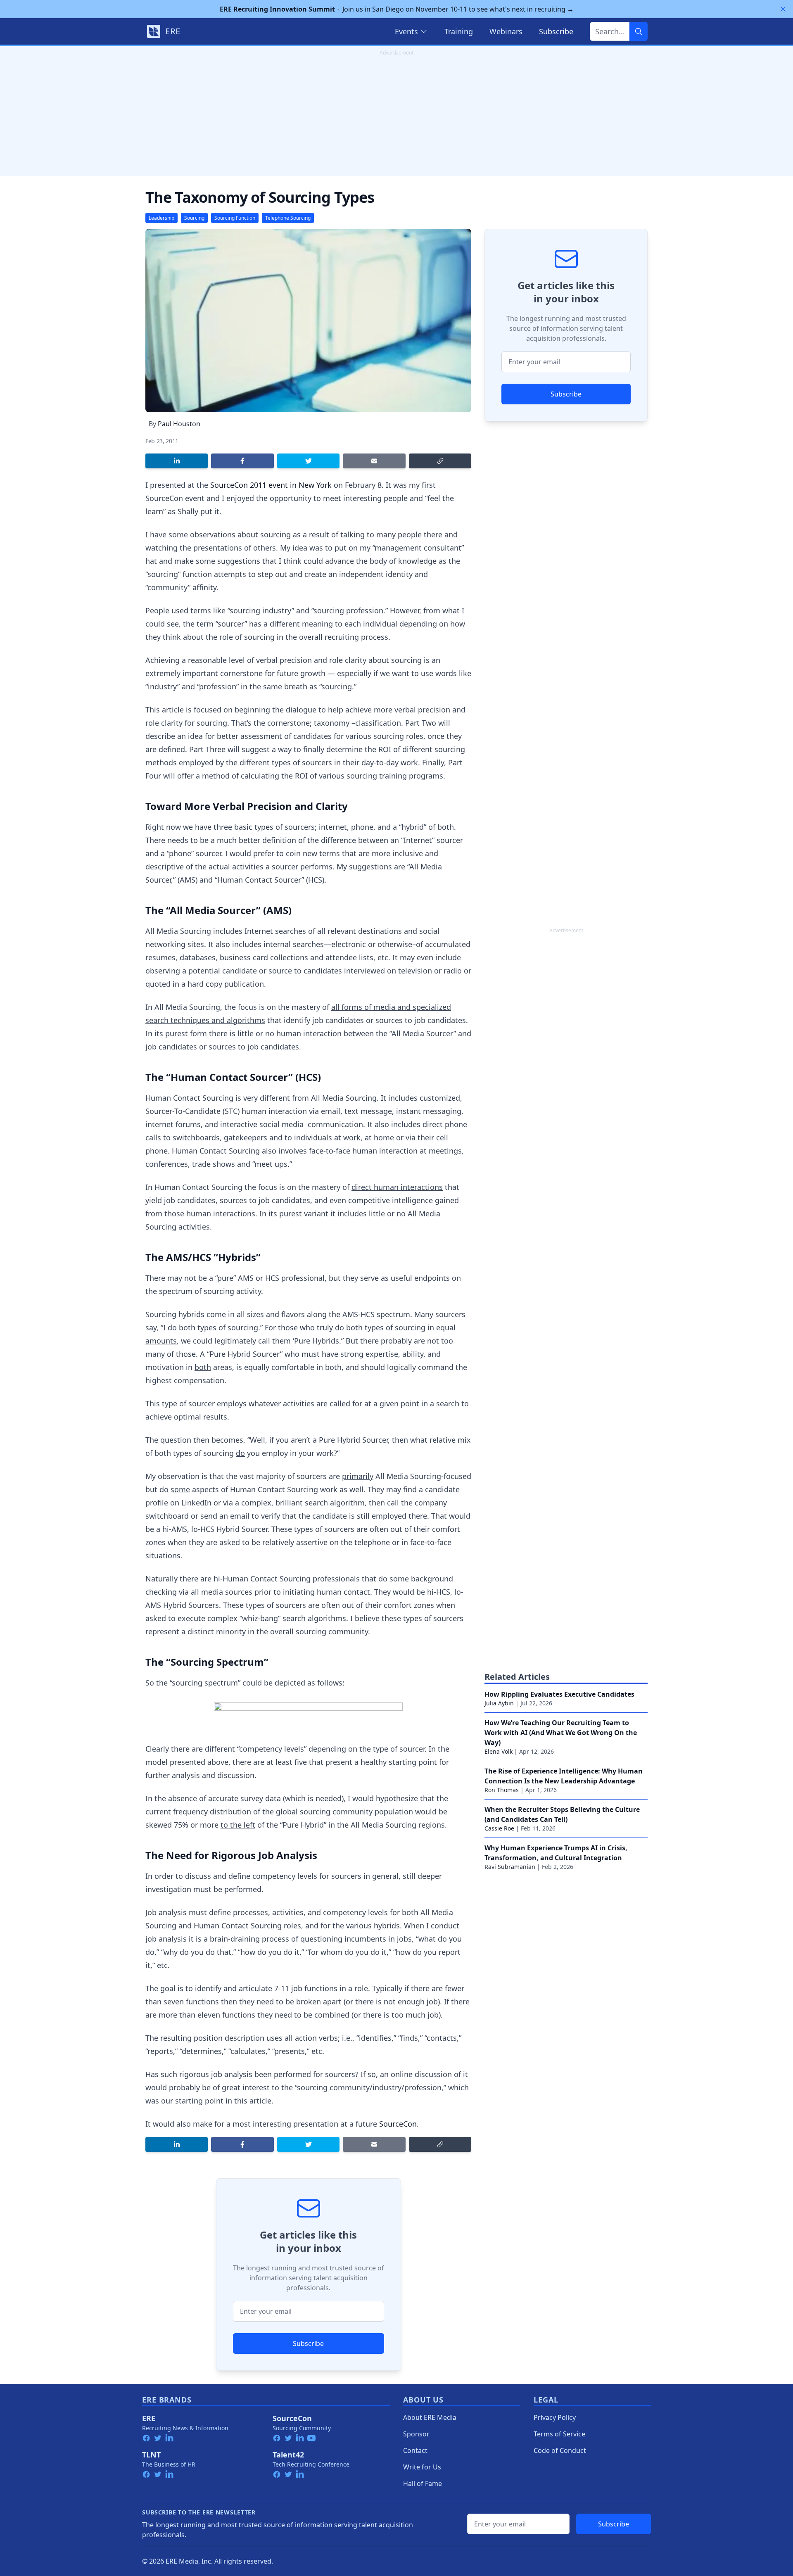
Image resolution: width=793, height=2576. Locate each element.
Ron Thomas (502, 1790)
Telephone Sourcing (288, 218)
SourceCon (398, 2124)
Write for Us (422, 2467)
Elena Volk (499, 1751)
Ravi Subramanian (510, 1867)
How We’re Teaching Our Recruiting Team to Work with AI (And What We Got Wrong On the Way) (561, 1733)
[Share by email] (374, 461)
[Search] (639, 31)
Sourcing (194, 218)
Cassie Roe (499, 1828)
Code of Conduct (560, 2450)
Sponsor (416, 2434)
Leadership (161, 218)
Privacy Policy (555, 2417)
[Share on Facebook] (242, 461)
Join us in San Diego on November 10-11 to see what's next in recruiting (397, 9)
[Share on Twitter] (308, 461)
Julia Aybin (499, 1703)
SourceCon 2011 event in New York (271, 485)
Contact (415, 2450)
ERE (149, 2418)
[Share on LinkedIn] (177, 461)
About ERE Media (430, 2417)
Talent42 (288, 2455)
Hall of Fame (423, 2483)
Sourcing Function (235, 218)
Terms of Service (559, 2434)
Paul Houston (179, 424)
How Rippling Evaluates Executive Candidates (559, 1694)
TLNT (151, 2455)
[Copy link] (440, 461)
